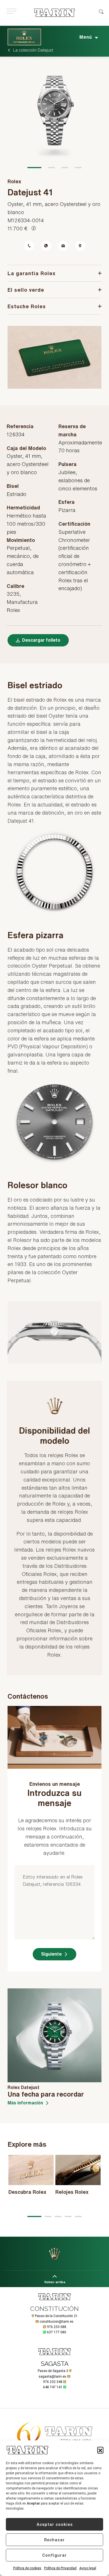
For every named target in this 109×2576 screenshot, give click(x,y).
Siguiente (51, 1954)
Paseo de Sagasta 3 (53, 2371)
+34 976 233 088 (29, 246)
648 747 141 (53, 2387)
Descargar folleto (41, 640)
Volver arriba (55, 2282)
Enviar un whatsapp (46, 246)
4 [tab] (78, 168)
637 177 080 (57, 2332)
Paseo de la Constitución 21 (56, 2316)
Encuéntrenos (80, 246)
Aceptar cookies (55, 2524)
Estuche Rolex (27, 306)
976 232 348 (53, 2382)
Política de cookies (27, 2568)
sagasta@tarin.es (52, 2376)
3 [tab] (65, 168)
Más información (25, 2103)
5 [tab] (78, 2216)
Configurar (54, 2555)
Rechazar (54, 2540)
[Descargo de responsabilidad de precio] (34, 228)
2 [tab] (51, 168)
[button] (100, 2450)
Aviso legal (88, 2568)
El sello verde (26, 290)
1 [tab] (34, 168)
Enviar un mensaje (63, 246)
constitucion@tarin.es (57, 2322)
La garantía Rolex (32, 273)
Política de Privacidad (60, 2568)
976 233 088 (57, 2327)
